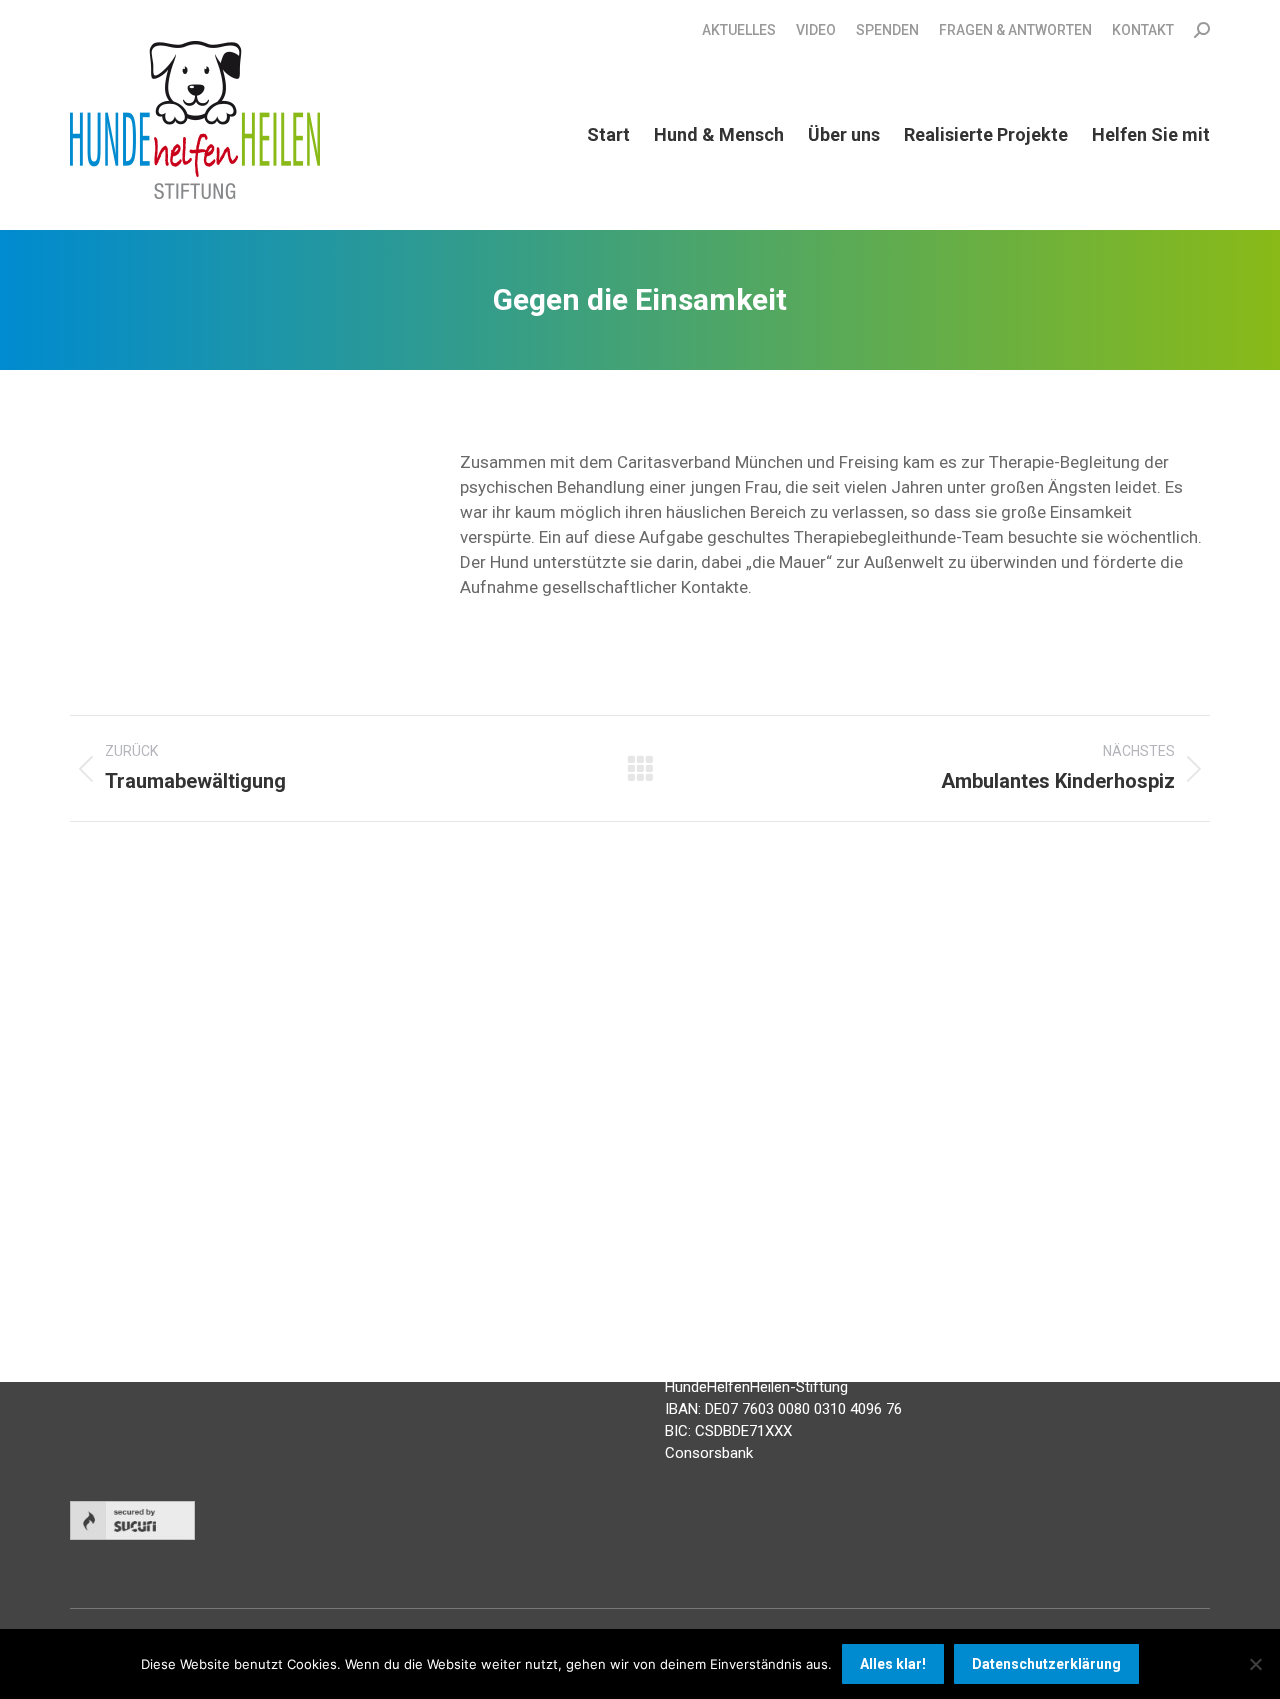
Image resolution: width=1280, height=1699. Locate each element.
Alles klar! (893, 1664)
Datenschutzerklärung (1046, 1664)
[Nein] (1255, 1664)
